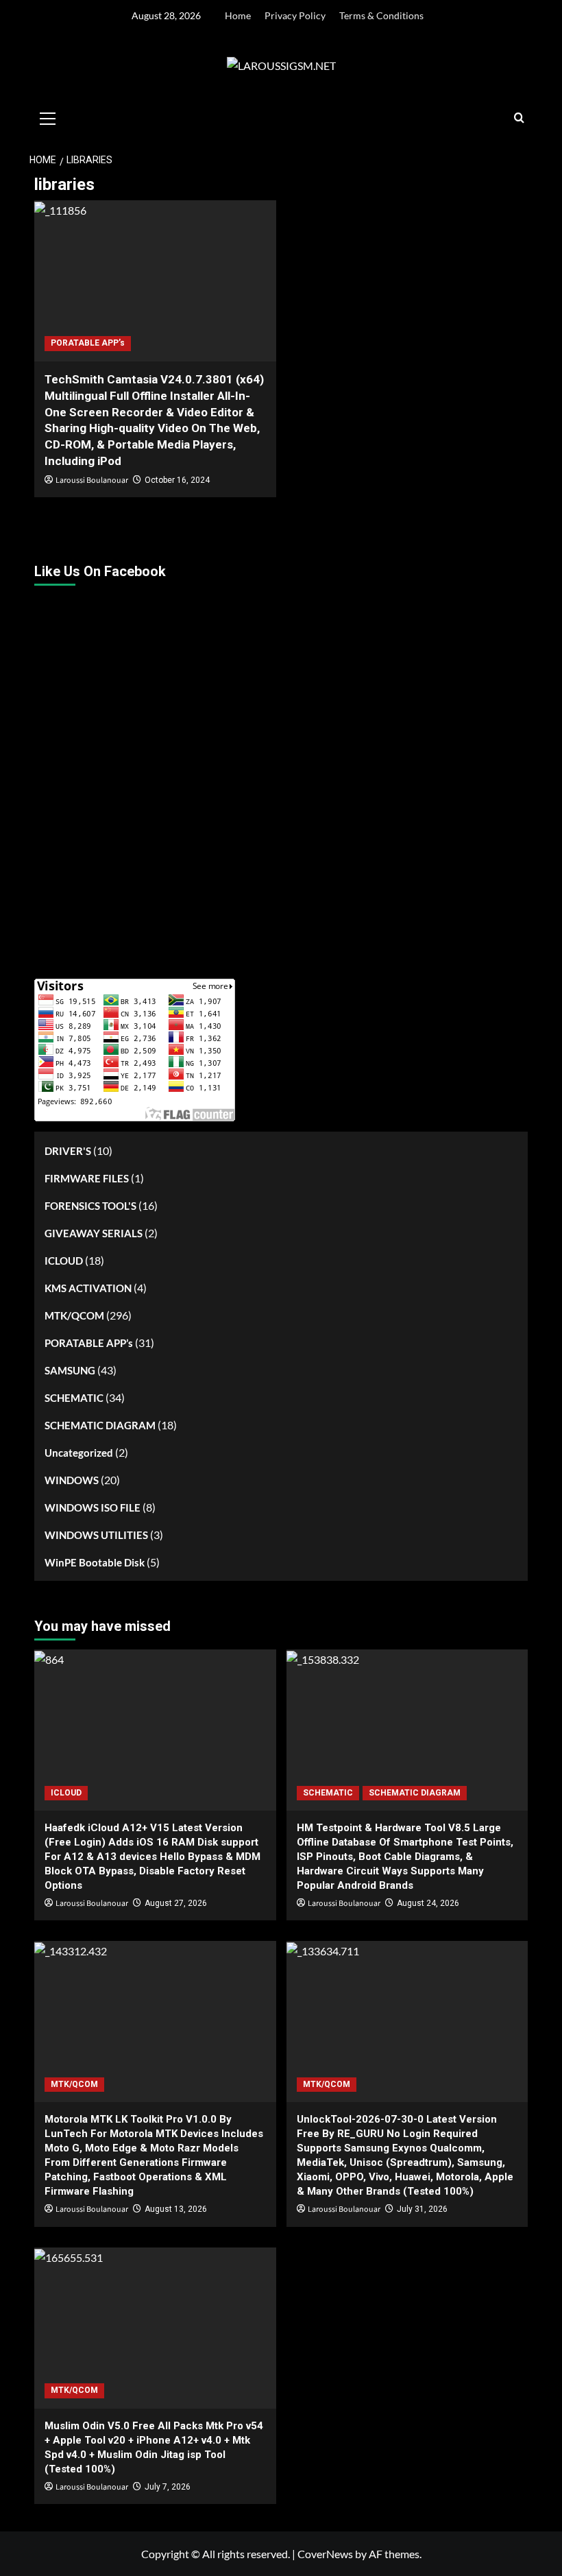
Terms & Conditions (381, 15)
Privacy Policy (295, 15)
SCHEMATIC (74, 1398)
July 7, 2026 (168, 2487)
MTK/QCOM (74, 1315)
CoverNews (325, 2554)
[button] (48, 117)
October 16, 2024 (177, 480)
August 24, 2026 (428, 1903)
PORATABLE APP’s (88, 343)
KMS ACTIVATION (88, 1288)
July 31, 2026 (422, 2209)
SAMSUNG (70, 1370)
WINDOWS (72, 1480)
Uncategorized (79, 1453)
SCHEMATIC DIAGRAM (100, 1425)
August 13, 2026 (176, 2209)
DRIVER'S (68, 1151)
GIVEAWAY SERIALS (94, 1233)
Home (238, 15)
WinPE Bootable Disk (95, 1562)
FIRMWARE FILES (87, 1178)
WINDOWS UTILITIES (96, 1535)
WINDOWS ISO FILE (93, 1507)
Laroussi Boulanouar (92, 480)
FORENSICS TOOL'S (90, 1206)
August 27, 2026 (176, 1903)
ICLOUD (64, 1261)
